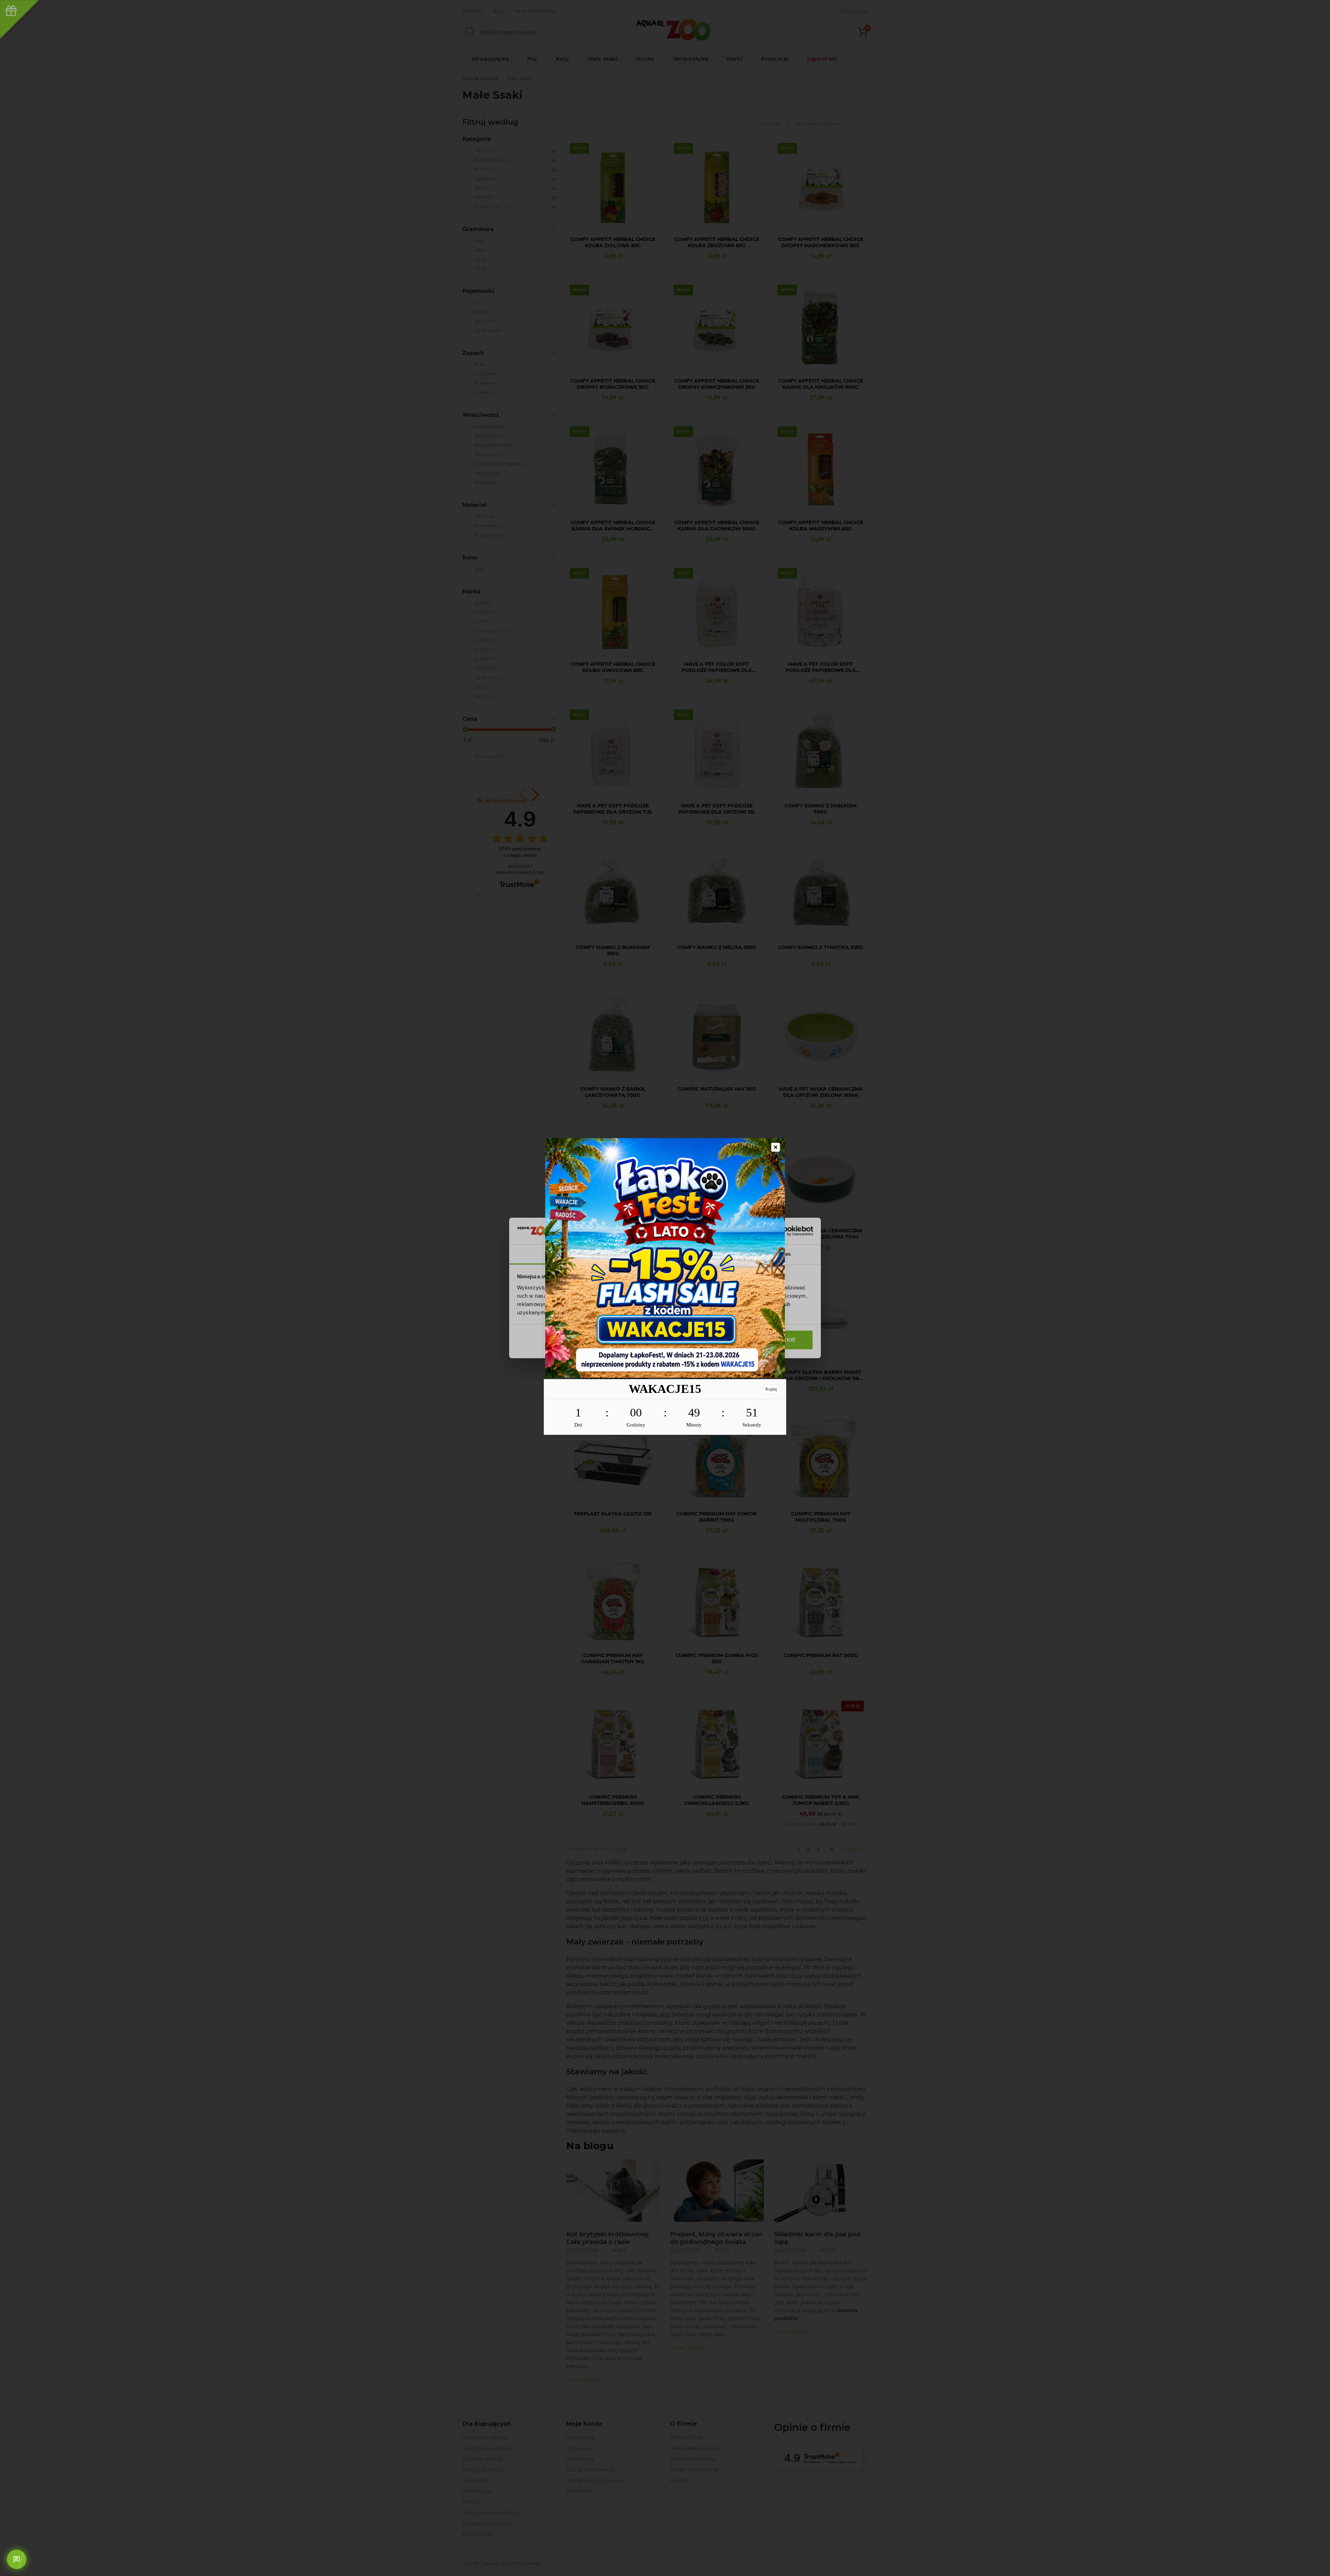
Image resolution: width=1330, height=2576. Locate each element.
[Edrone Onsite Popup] (665, 1288)
